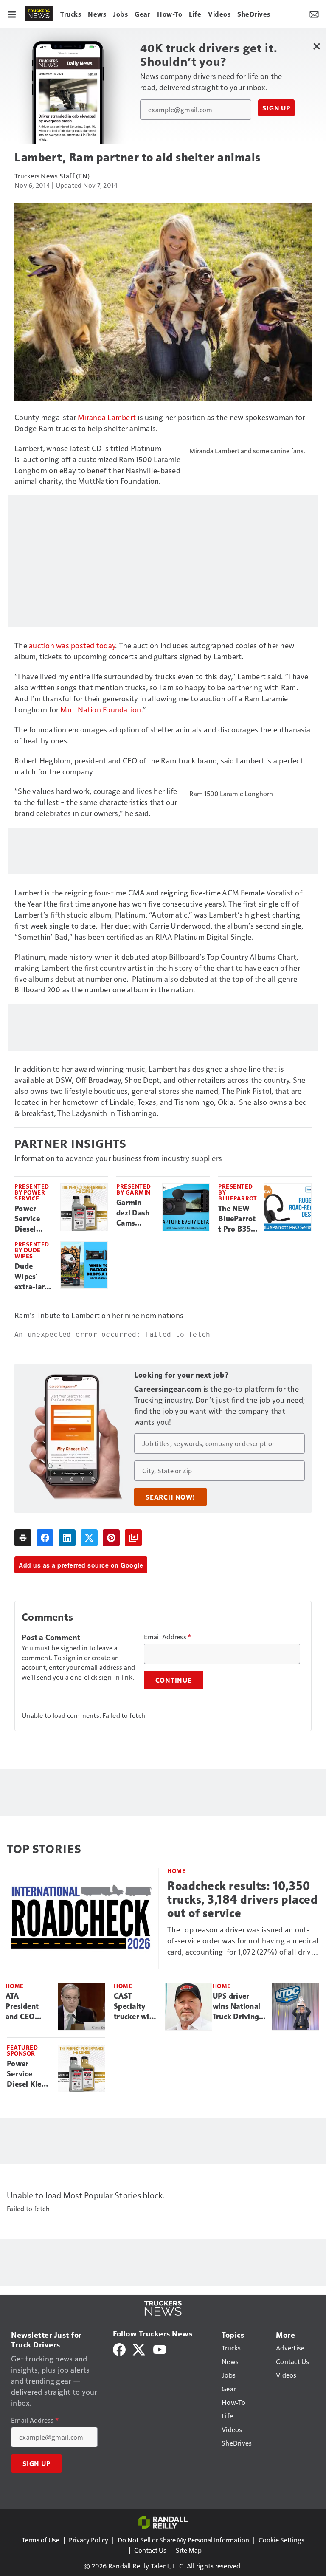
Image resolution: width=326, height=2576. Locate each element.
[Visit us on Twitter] (139, 2349)
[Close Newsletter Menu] (316, 46)
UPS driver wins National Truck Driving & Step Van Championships (239, 2007)
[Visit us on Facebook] (119, 2349)
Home (176, 1871)
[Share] (45, 1538)
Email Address (168, 1637)
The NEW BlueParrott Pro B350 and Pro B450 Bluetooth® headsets (237, 1219)
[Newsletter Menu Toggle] (314, 14)
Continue (174, 1680)
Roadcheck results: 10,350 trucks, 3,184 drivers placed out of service (242, 1900)
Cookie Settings (281, 2540)
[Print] (23, 1538)
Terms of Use (41, 2540)
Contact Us (150, 2550)
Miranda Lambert (108, 417)
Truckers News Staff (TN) (52, 176)
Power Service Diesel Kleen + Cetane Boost (28, 1219)
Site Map (189, 2550)
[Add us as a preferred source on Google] (133, 1538)
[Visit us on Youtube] (160, 2349)
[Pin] (111, 1538)
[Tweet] (89, 1538)
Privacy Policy (89, 2540)
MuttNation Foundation (101, 709)
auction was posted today (72, 645)
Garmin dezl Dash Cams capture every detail (133, 1213)
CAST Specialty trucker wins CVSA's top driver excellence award (135, 2007)
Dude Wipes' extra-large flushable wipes (34, 1277)
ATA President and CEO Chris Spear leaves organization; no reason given (28, 2007)
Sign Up (276, 108)
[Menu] (12, 14)
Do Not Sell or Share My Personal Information (183, 2540)
